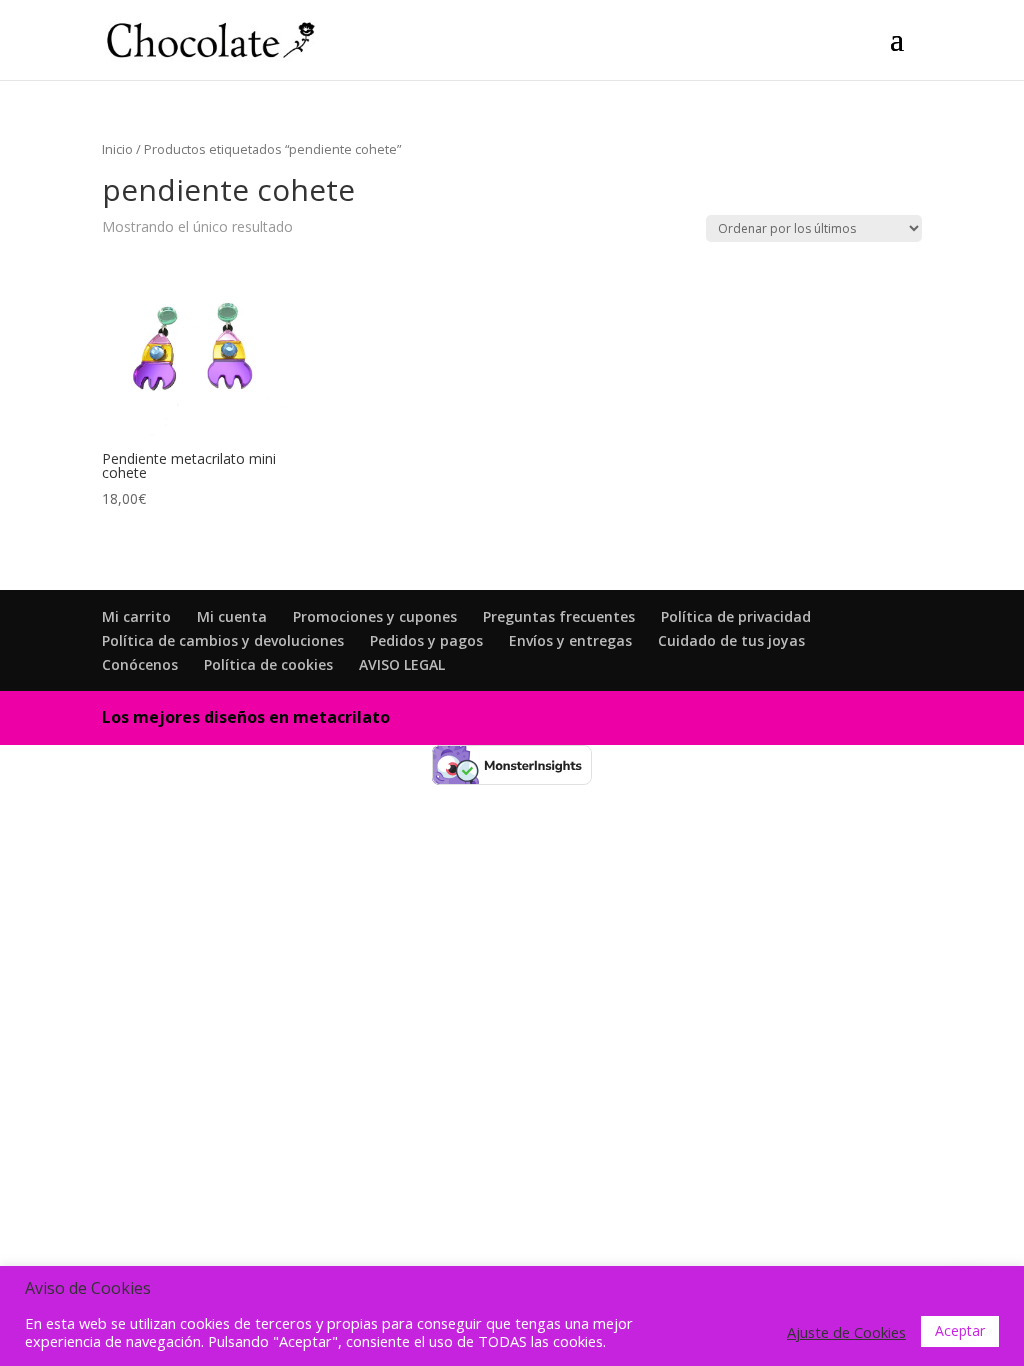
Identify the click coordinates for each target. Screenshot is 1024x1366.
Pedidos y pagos (426, 640)
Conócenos (140, 664)
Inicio (117, 149)
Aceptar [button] (960, 1330)
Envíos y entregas (570, 640)
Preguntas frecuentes (559, 616)
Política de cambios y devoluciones (223, 640)
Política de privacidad (736, 616)
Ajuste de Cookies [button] (846, 1332)
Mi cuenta (232, 616)
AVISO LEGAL (402, 664)
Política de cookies (268, 664)
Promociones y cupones (375, 616)
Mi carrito (136, 616)
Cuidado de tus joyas (731, 640)
